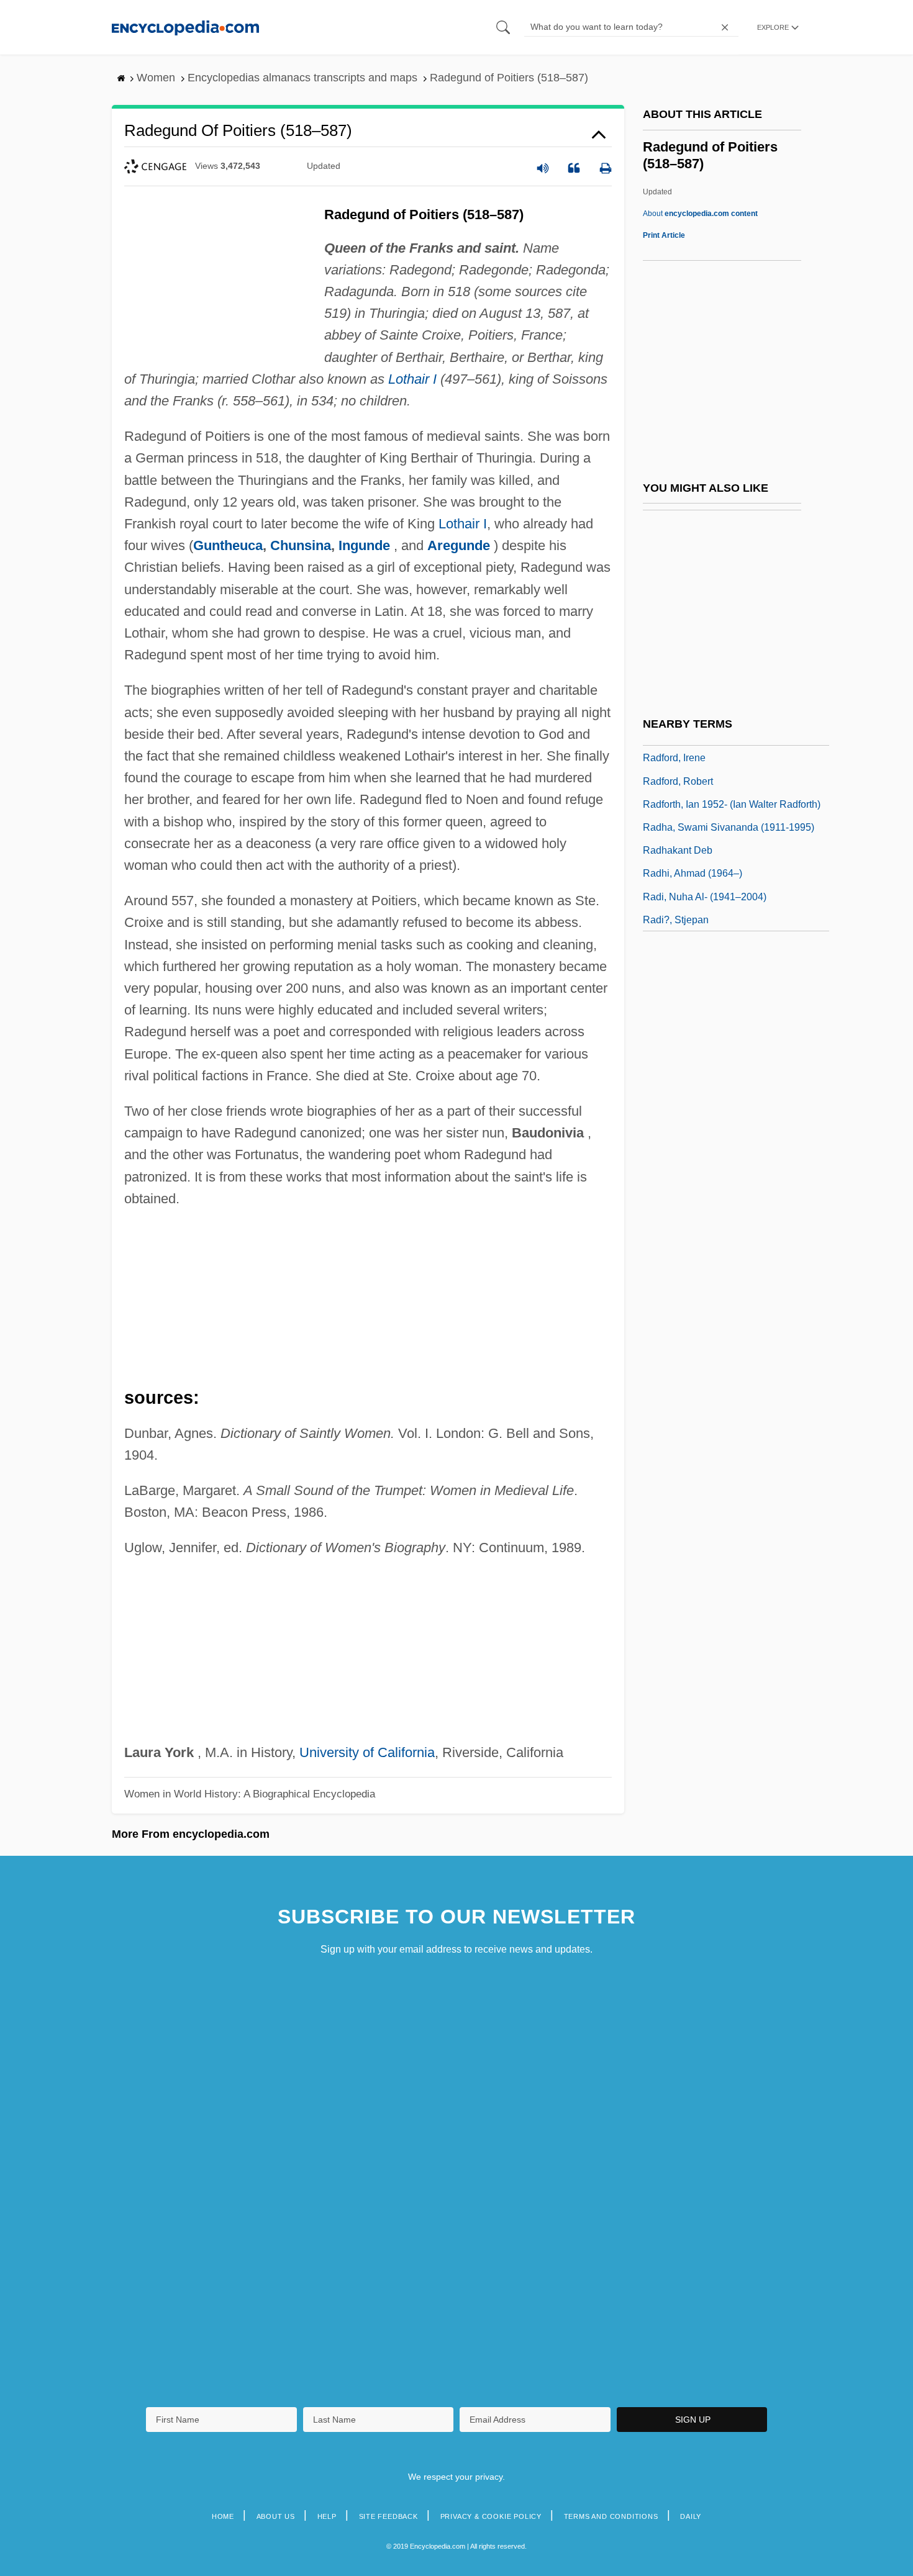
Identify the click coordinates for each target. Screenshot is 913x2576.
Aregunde (459, 545)
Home (223, 2516)
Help (327, 2516)
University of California (367, 1752)
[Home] (185, 27)
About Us (276, 2516)
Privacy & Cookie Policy (491, 2516)
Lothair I (412, 379)
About (700, 214)
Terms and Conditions (611, 2516)
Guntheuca (228, 545)
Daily (691, 2516)
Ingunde (364, 545)
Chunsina (301, 545)
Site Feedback (388, 2516)
